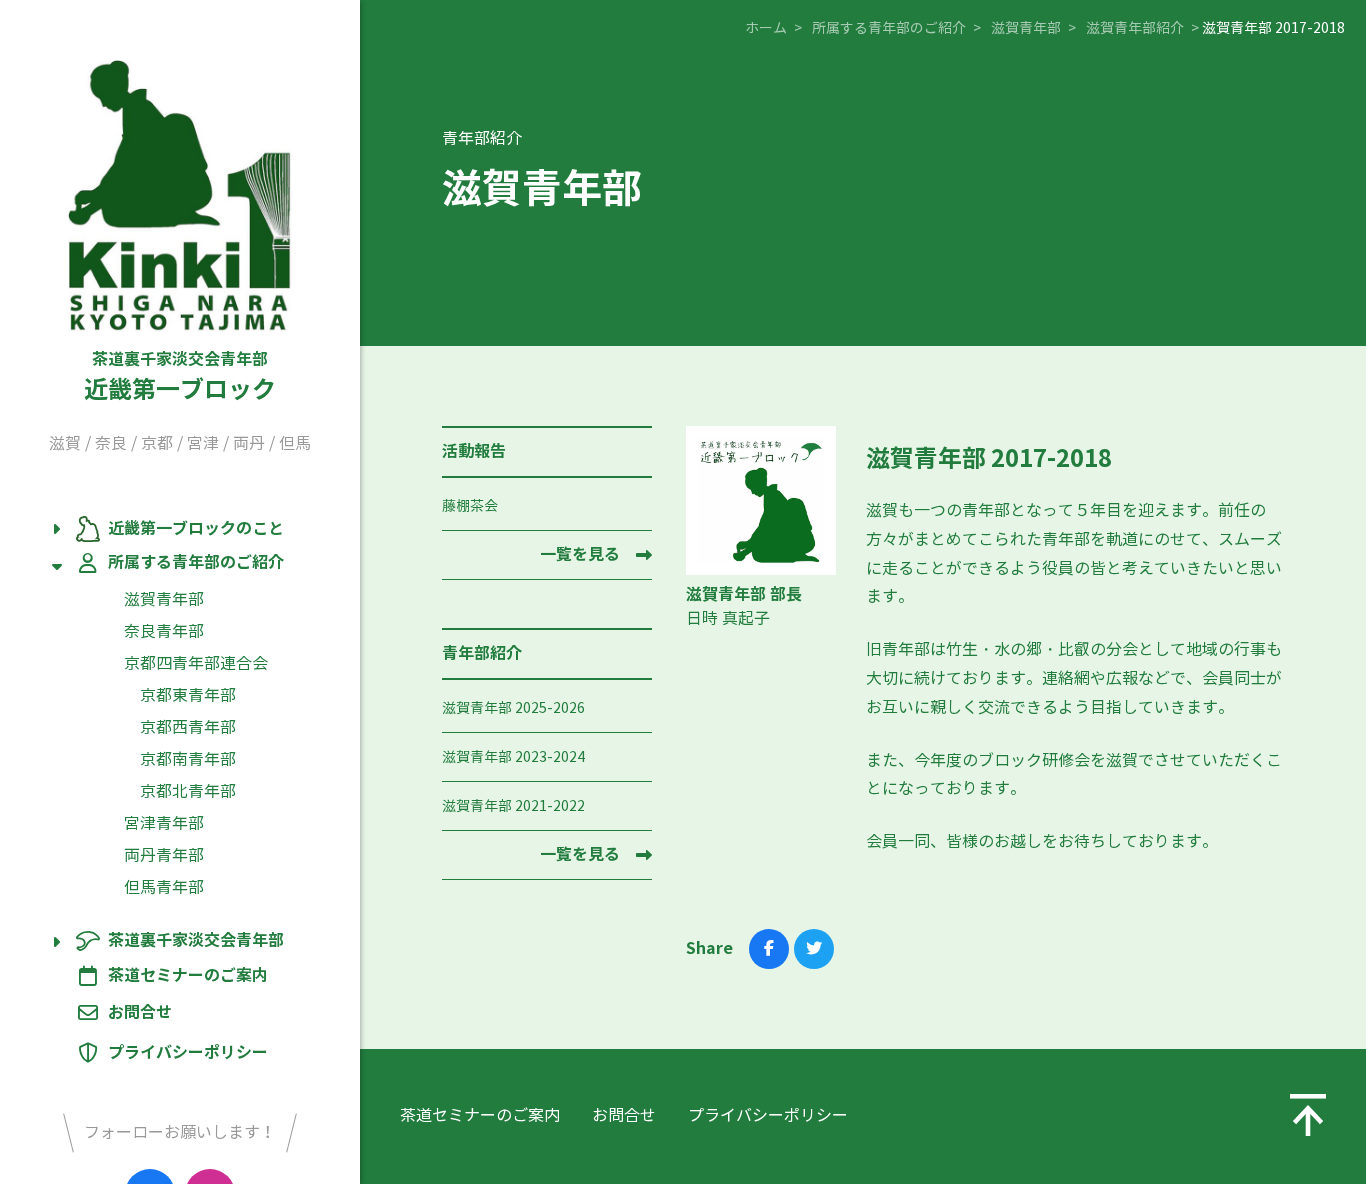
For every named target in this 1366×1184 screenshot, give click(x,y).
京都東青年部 (188, 695)
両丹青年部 (164, 855)
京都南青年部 (188, 759)
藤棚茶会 (470, 506)
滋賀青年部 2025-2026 (513, 708)
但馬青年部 (164, 887)
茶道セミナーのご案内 (188, 976)
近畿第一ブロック (180, 377)
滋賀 (65, 443)
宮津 (203, 443)
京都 (157, 443)
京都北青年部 (188, 791)
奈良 (111, 443)
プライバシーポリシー (188, 1052)
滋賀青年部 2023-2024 (513, 757)
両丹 (249, 443)
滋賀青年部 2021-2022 (513, 806)
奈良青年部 (164, 631)
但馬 (295, 443)
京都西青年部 (188, 727)
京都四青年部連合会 (196, 663)
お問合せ (140, 1012)
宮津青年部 (164, 823)
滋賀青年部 (164, 599)
